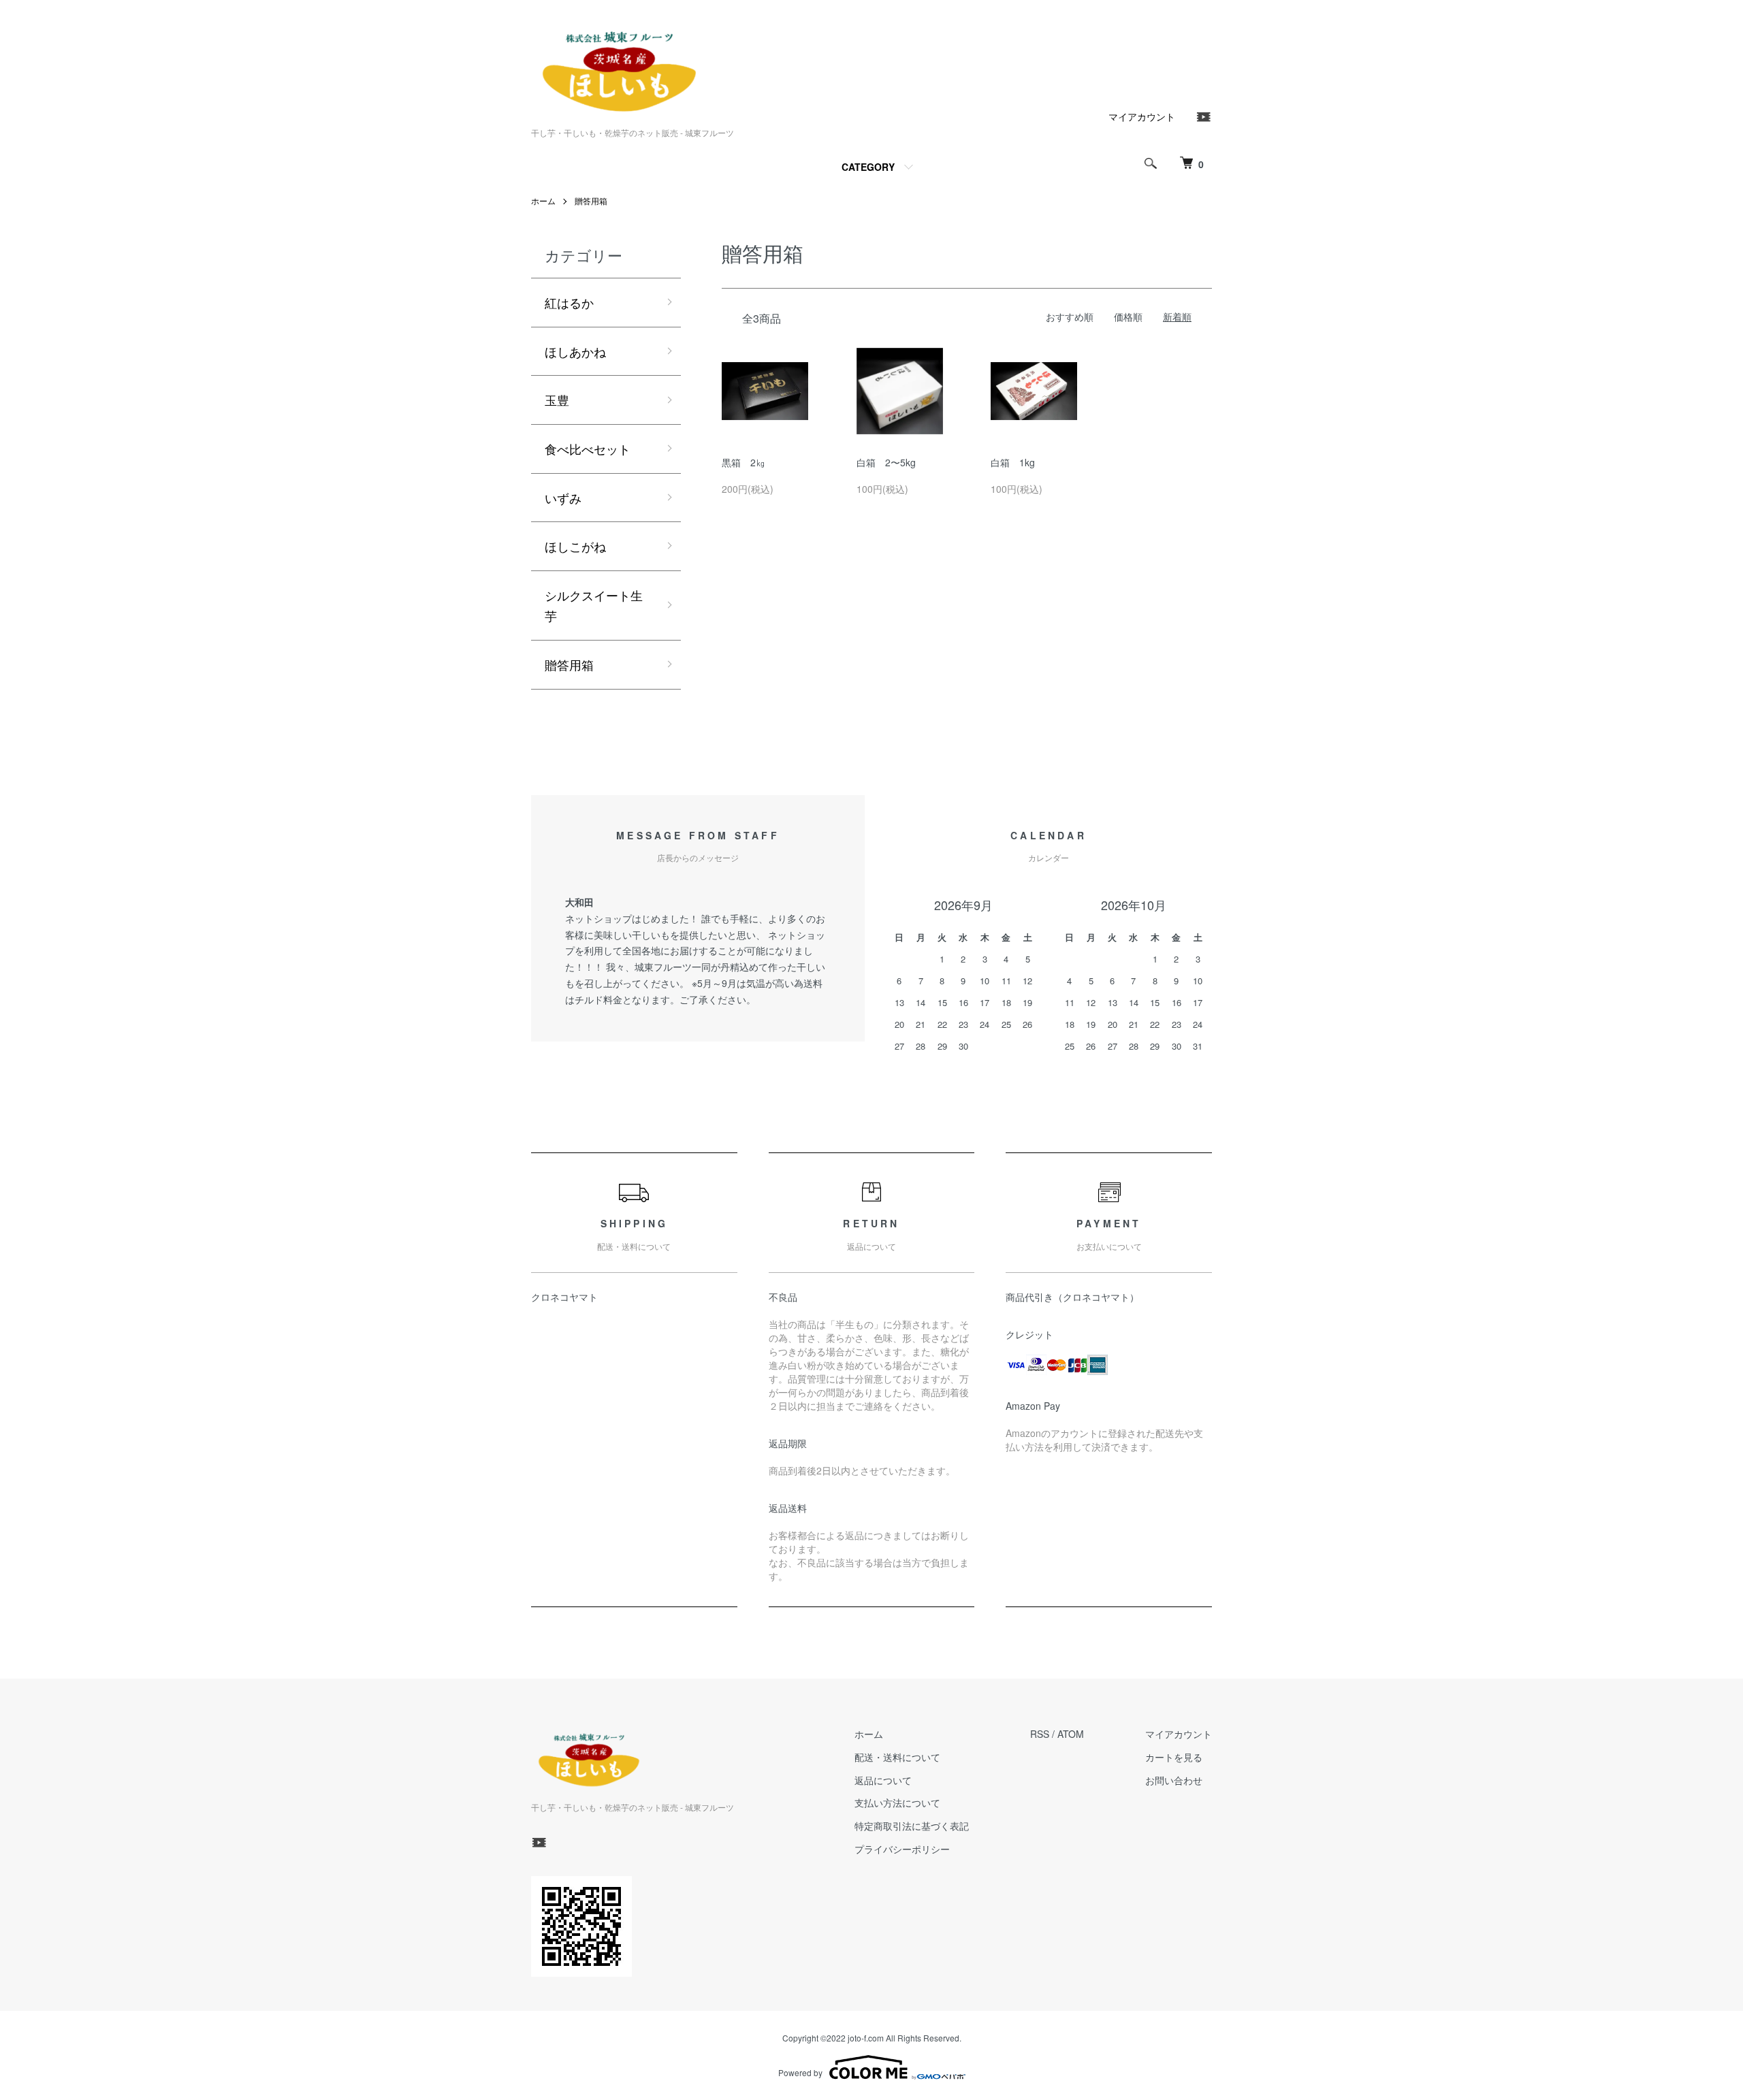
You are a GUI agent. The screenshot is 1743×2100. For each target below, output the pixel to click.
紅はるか (569, 302)
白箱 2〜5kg (886, 462)
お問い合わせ (1174, 1780)
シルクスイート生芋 (594, 605)
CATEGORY (868, 167)
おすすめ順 (1070, 317)
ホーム (543, 200)
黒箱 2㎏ (743, 462)
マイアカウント (1142, 116)
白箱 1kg (1013, 462)
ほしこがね (575, 546)
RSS (1040, 1734)
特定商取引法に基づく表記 (912, 1826)
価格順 (1128, 317)
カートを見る (1174, 1757)
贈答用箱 (591, 200)
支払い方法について (897, 1803)
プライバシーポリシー (902, 1849)
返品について (883, 1780)
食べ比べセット (588, 449)
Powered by (800, 2072)
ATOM (1071, 1734)
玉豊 (557, 400)
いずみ (563, 498)
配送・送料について (897, 1757)
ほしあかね (575, 351)
